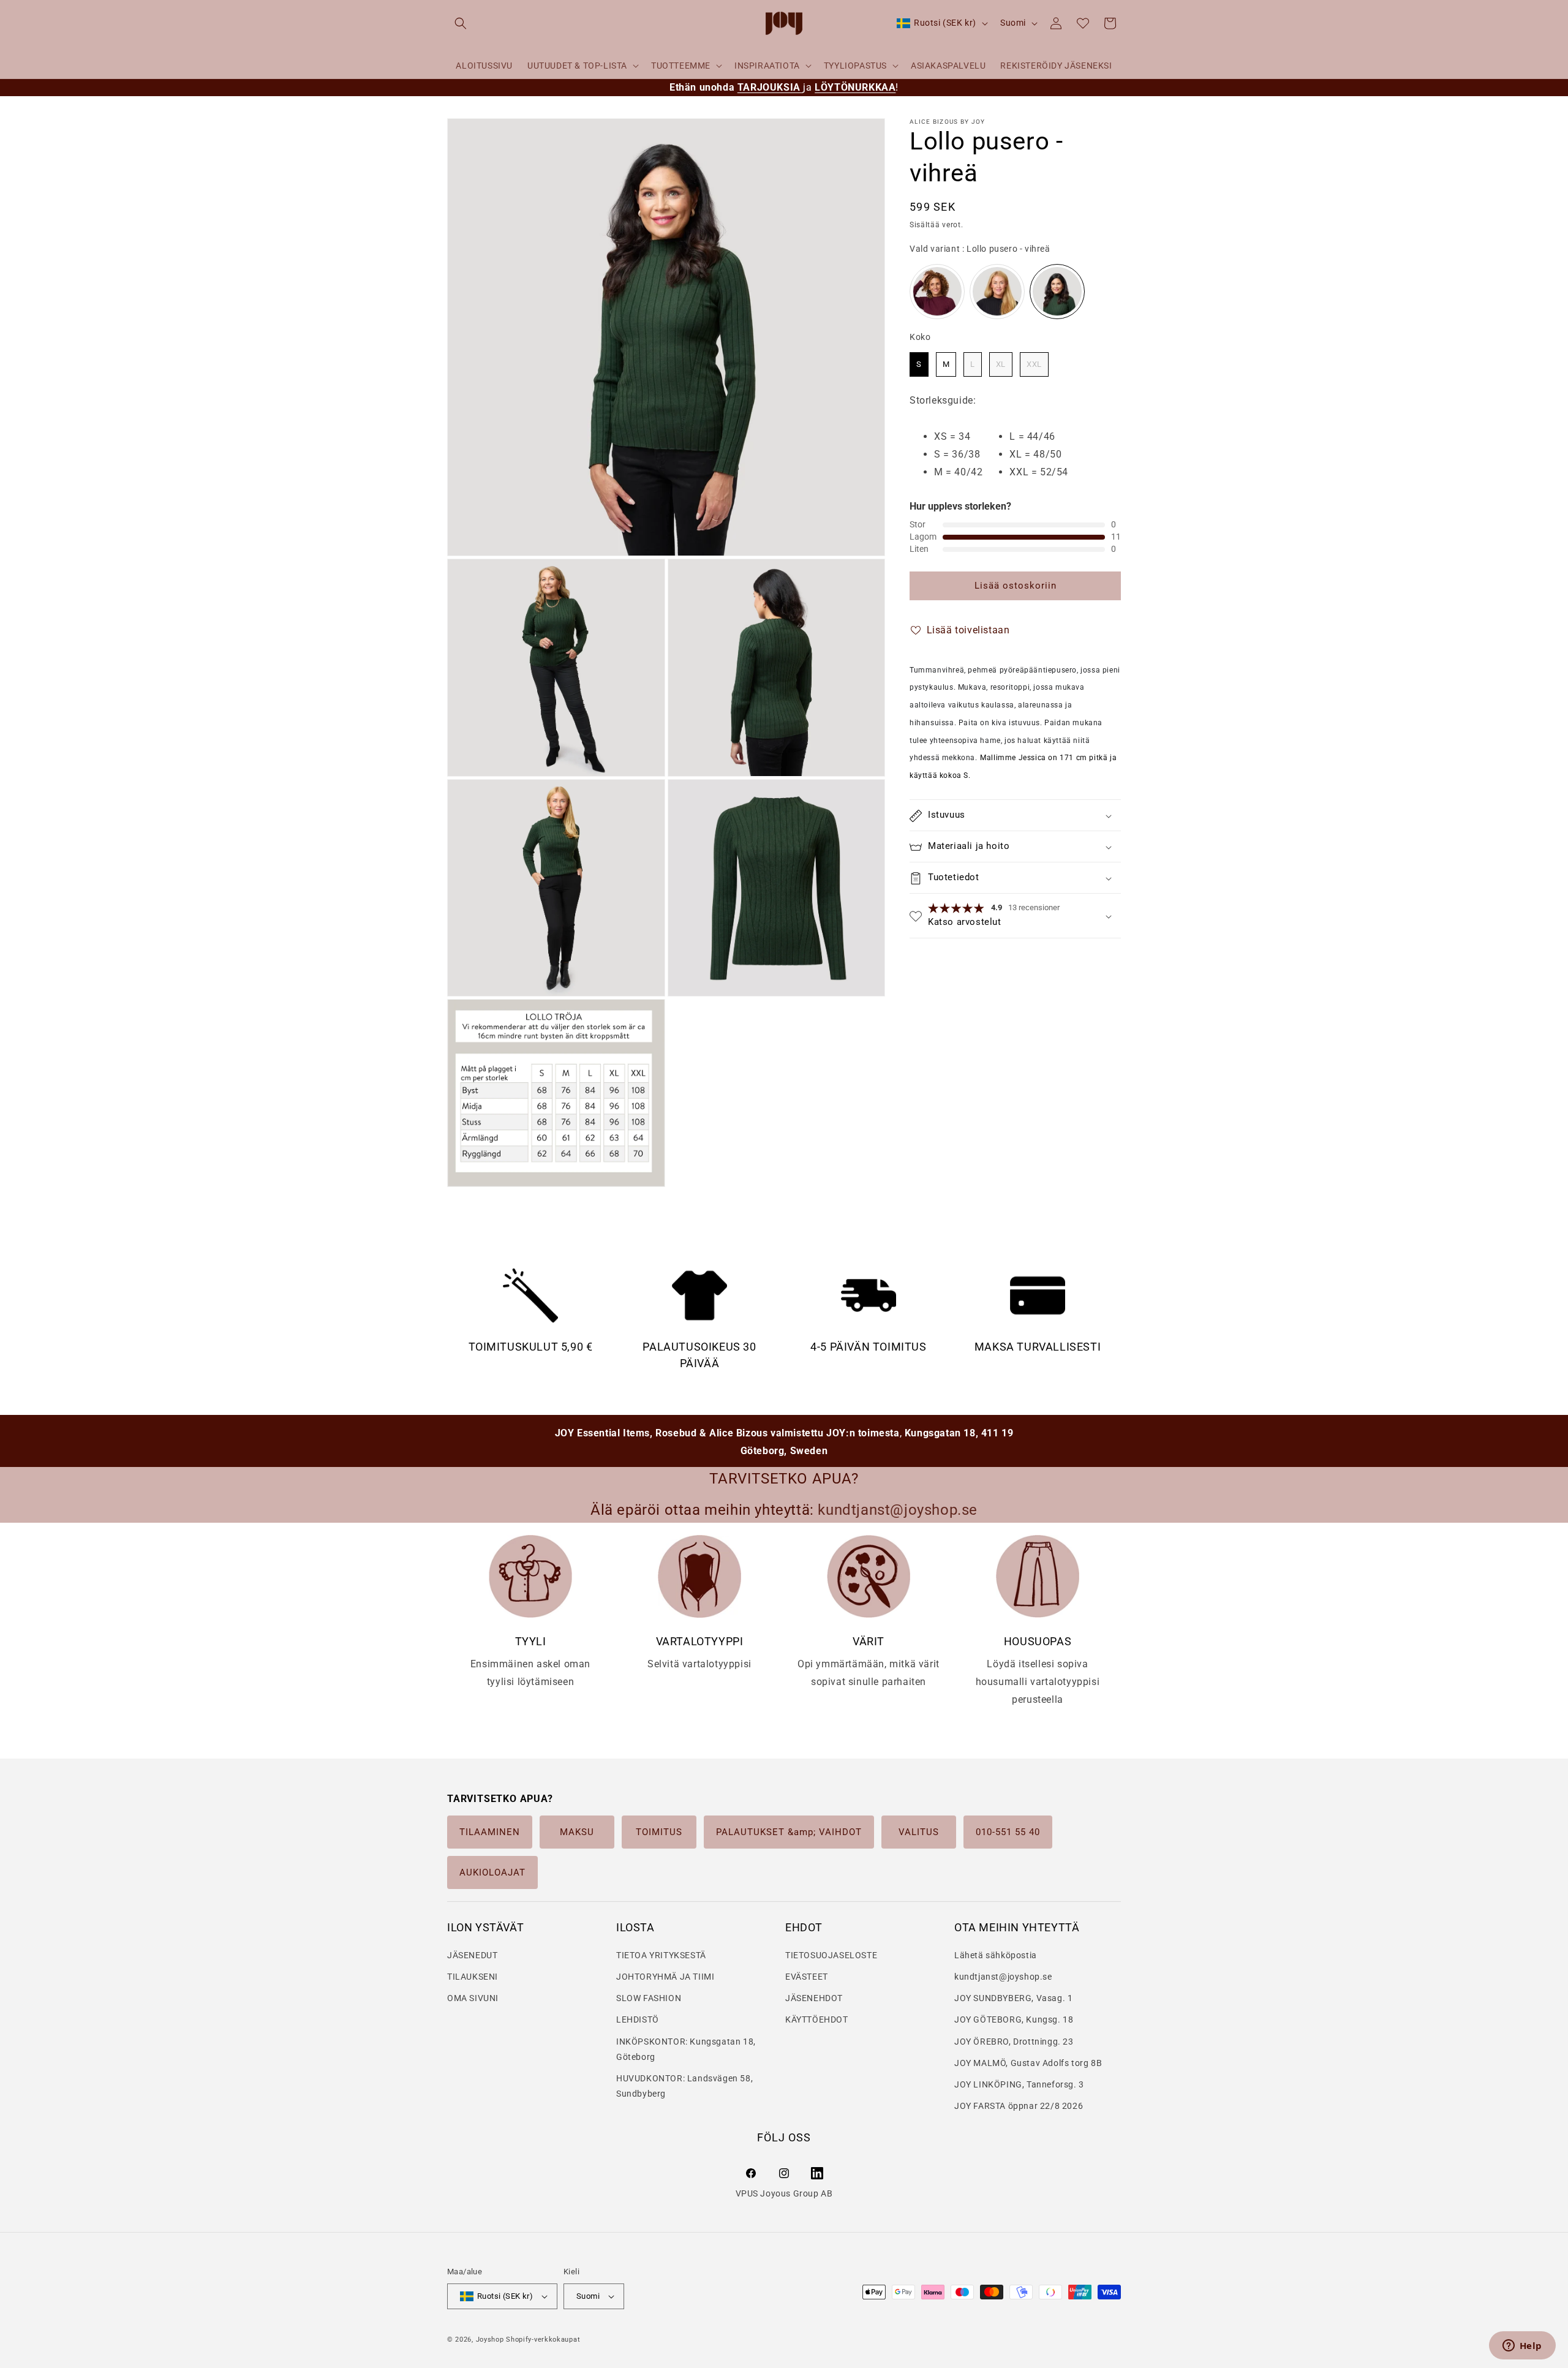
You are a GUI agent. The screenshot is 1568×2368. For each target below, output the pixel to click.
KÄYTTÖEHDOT (817, 2020)
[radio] (937, 292)
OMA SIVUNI (473, 1999)
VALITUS (919, 1832)
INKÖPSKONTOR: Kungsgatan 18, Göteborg (686, 2049)
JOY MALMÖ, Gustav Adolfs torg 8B (1028, 2063)
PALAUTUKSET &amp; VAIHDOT (789, 1832)
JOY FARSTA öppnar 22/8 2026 (1019, 2106)
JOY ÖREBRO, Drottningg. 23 (1014, 2042)
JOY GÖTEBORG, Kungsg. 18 (1014, 2020)
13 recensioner (1034, 908)
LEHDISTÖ (638, 2020)
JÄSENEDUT (472, 1955)
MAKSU (577, 1832)
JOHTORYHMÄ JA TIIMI (665, 1977)
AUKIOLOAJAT (492, 1872)
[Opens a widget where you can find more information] (1522, 2347)
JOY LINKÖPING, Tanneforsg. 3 (1019, 2084)
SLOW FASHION (649, 1999)
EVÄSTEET (807, 1977)
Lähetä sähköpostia (996, 1955)
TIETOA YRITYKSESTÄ (661, 1955)
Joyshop (490, 2340)
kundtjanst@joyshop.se (1003, 1977)
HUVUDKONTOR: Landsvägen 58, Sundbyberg (684, 2086)
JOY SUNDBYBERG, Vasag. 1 (1013, 1999)
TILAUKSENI (473, 1977)
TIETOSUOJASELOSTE (831, 1955)
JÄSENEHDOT (814, 1999)
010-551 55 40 (1008, 1832)
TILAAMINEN (490, 1832)
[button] (461, 23)
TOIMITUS (659, 1832)
